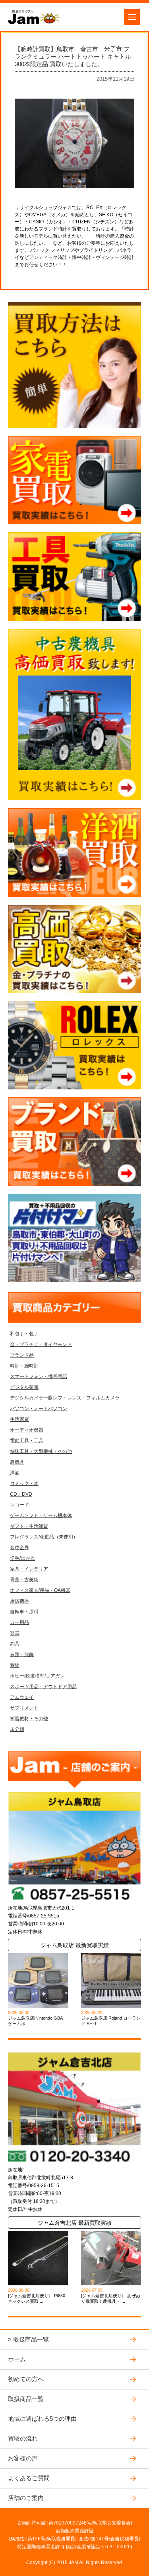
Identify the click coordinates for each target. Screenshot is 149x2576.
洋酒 (15, 1473)
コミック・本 (24, 1483)
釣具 (15, 1644)
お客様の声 (23, 2458)
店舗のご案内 (26, 2498)
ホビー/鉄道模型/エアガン (37, 1676)
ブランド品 (22, 1355)
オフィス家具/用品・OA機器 (40, 1590)
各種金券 (19, 1548)
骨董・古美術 (24, 1580)
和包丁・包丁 (24, 1334)
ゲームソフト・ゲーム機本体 (41, 1516)
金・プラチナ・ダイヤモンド (41, 1344)
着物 (15, 1665)
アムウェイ (22, 1697)
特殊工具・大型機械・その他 (41, 1451)
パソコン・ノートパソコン (39, 1409)
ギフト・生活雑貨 (29, 1526)
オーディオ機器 (27, 1430)
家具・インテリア (29, 1569)
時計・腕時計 (24, 1366)
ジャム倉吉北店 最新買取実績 (75, 2223)
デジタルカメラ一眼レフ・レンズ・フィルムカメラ (65, 1398)
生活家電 (19, 1419)
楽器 (15, 1633)
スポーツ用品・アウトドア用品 (43, 1687)
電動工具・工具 (27, 1441)
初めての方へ (26, 2379)
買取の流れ (23, 2438)
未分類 (17, 1729)
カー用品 (19, 1622)
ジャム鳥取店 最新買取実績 (75, 1945)
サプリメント (24, 1708)
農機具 (17, 1462)
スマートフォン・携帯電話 (39, 1377)
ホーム (17, 2359)
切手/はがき (22, 1558)
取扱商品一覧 (31, 2339)
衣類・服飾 (22, 1655)
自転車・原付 (24, 1612)
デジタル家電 (24, 1387)
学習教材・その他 (29, 1719)
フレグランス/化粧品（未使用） (44, 1537)
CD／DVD (21, 1494)
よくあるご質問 (29, 2478)
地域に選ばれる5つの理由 (42, 2419)
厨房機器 (19, 1601)
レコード (19, 1505)
